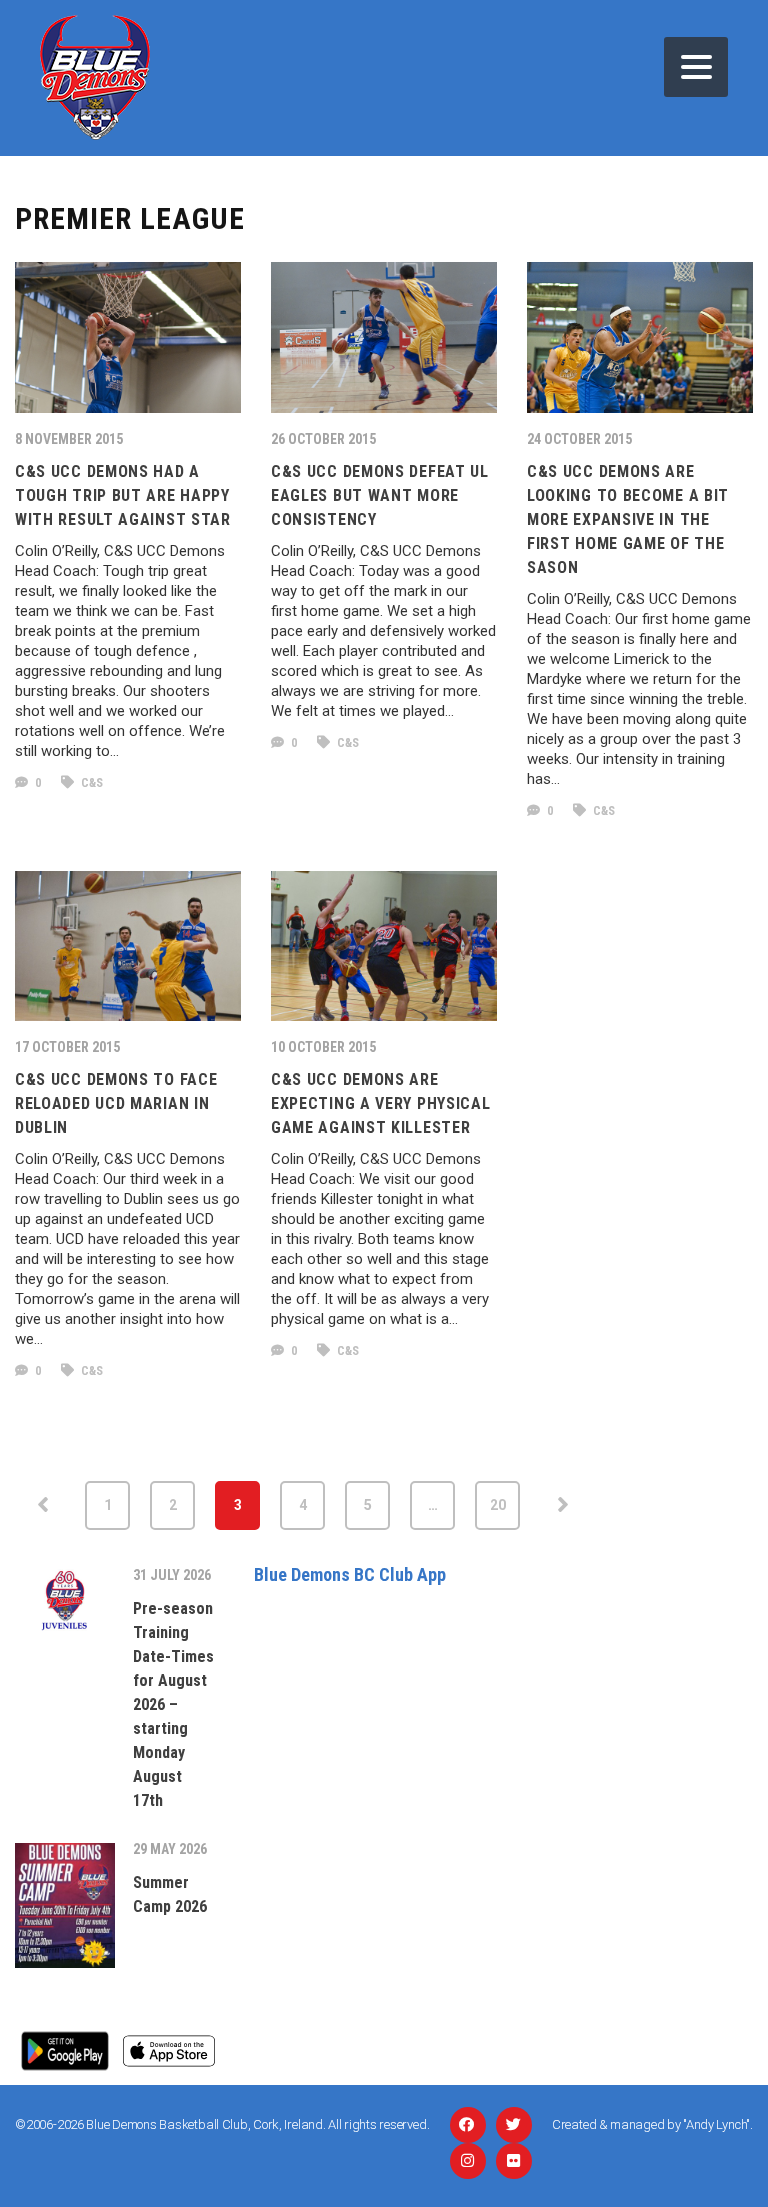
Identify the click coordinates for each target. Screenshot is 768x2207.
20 (498, 1505)
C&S (90, 783)
